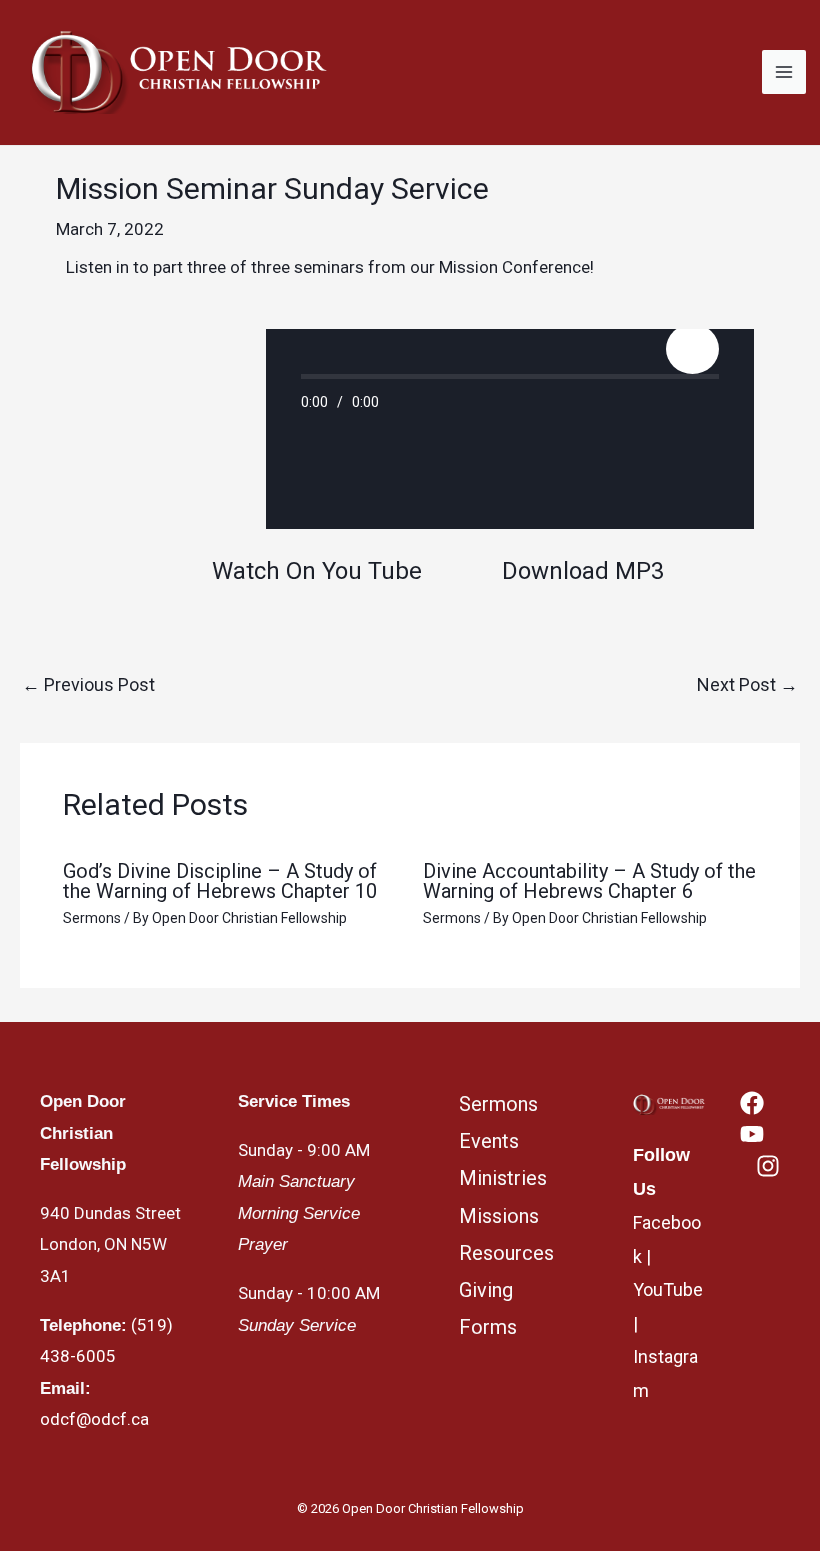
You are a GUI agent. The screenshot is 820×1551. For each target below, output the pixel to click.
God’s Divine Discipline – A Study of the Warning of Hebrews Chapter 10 (220, 881)
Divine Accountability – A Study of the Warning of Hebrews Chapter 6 (589, 881)
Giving (486, 1290)
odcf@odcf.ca (94, 1419)
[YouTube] (752, 1134)
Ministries (503, 1178)
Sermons (92, 918)
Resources (506, 1253)
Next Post (747, 684)
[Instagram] (768, 1166)
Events (489, 1141)
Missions (499, 1216)
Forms (488, 1327)
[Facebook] (752, 1103)
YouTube (668, 1289)
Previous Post (88, 684)
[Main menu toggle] (784, 72)
